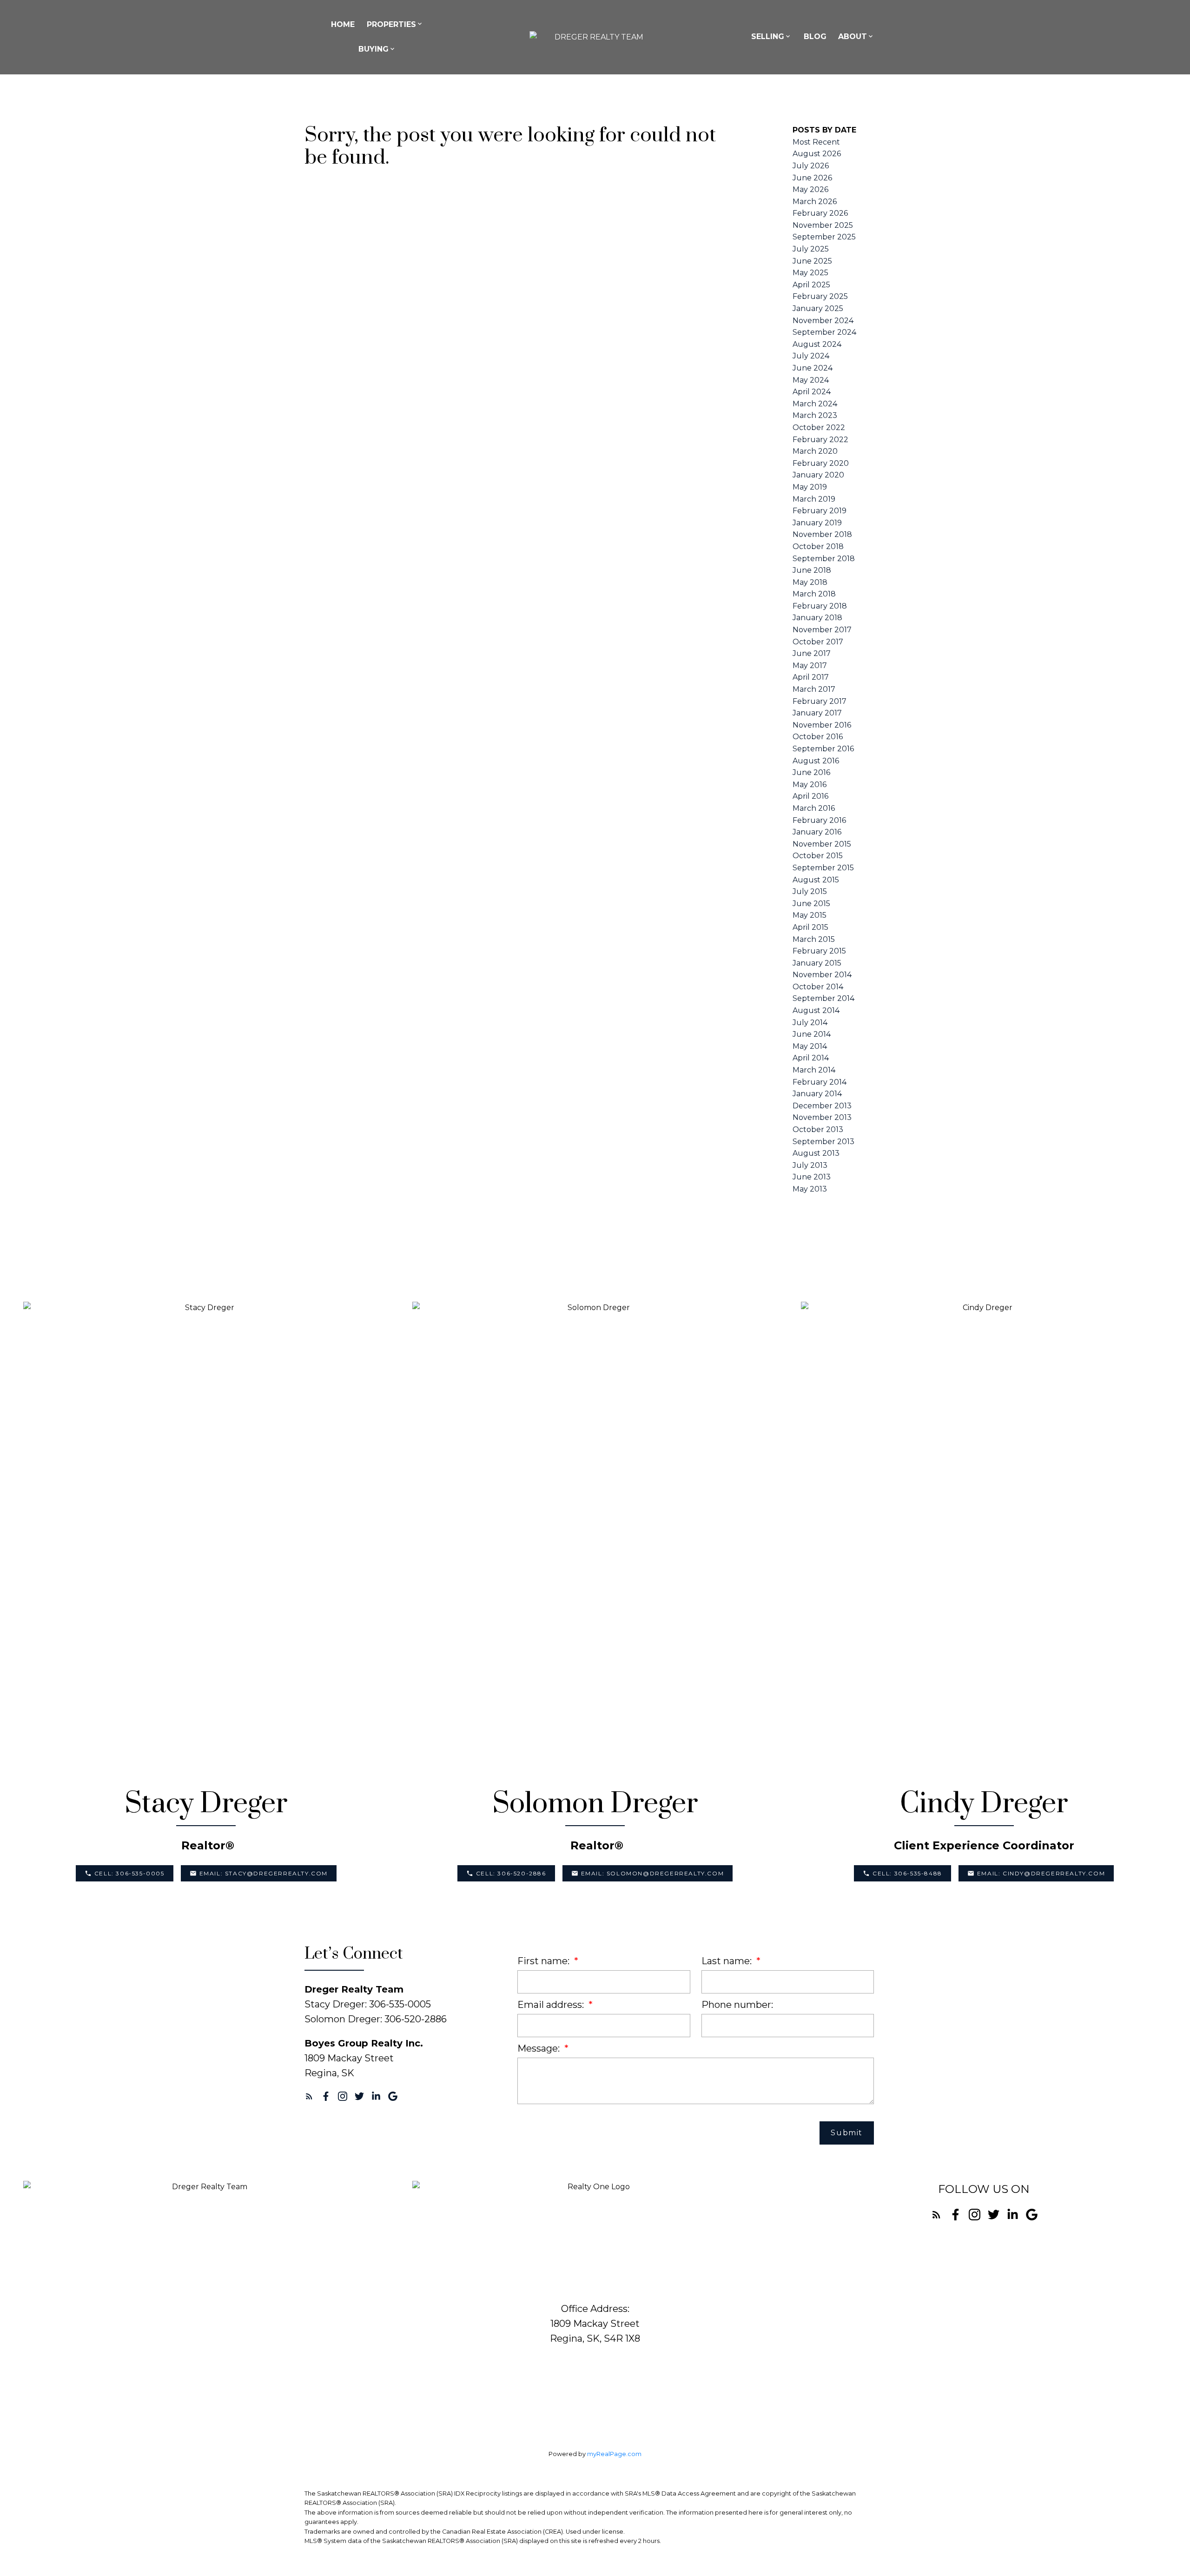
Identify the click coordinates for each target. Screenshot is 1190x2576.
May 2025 (810, 273)
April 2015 (810, 927)
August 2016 (816, 761)
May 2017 (810, 666)
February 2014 (820, 1082)
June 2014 (812, 1034)
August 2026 (817, 154)
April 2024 (812, 392)
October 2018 (818, 546)
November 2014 (822, 975)
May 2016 (810, 785)
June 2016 (811, 772)
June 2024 (813, 368)
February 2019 (820, 511)
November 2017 (822, 630)
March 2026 (815, 202)
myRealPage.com (614, 2454)
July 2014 (810, 1023)
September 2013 (823, 1142)
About (853, 36)
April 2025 (811, 285)
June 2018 (812, 570)
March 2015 (814, 939)
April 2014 (811, 1058)
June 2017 (812, 653)
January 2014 (817, 1094)
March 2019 (814, 499)
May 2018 (810, 582)
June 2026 (812, 178)
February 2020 (821, 463)
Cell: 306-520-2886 (511, 1873)
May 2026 (810, 189)
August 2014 (816, 1010)
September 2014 (823, 998)
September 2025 (824, 237)
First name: (545, 1961)
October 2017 (818, 642)
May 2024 (811, 380)
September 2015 (823, 868)
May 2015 (810, 915)
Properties (391, 24)
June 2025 (812, 261)
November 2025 (823, 225)
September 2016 (823, 749)
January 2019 (817, 523)
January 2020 (818, 475)
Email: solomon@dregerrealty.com (653, 1873)
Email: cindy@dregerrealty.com (1041, 1873)
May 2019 (810, 487)
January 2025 (818, 308)
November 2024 (823, 321)
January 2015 (817, 963)
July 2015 (810, 891)
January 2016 (817, 832)
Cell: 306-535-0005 (129, 1873)
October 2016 (818, 737)
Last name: (728, 1961)
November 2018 (822, 534)
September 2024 (824, 332)
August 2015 (816, 880)
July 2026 (811, 166)
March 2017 (814, 689)
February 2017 (820, 701)
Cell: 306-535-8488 (907, 1873)
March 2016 (814, 808)
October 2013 (818, 1129)
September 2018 (824, 559)
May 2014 (810, 1046)
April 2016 (810, 796)
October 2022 (819, 427)
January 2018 (817, 618)
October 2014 (818, 987)
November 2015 (822, 844)
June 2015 (811, 904)
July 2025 (811, 249)
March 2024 (815, 404)
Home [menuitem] (343, 24)
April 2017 (811, 677)
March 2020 (815, 451)
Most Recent (816, 142)
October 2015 (818, 856)
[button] (125, 1873)
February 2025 (820, 296)
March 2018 (814, 594)
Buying (374, 49)
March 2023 (815, 415)
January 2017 (817, 713)
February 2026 (820, 213)
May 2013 (810, 1189)
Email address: (552, 2005)
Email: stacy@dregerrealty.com (264, 1873)
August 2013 (816, 1153)
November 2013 (822, 1117)
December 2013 (822, 1106)
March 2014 (814, 1070)
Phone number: (737, 2005)
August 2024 (817, 344)
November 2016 (822, 725)
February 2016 (819, 820)
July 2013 (810, 1165)
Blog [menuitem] (815, 36)
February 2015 (819, 951)
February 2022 (820, 440)
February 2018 (820, 606)
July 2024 (811, 356)
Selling (768, 36)
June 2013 (812, 1177)
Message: (540, 2048)
